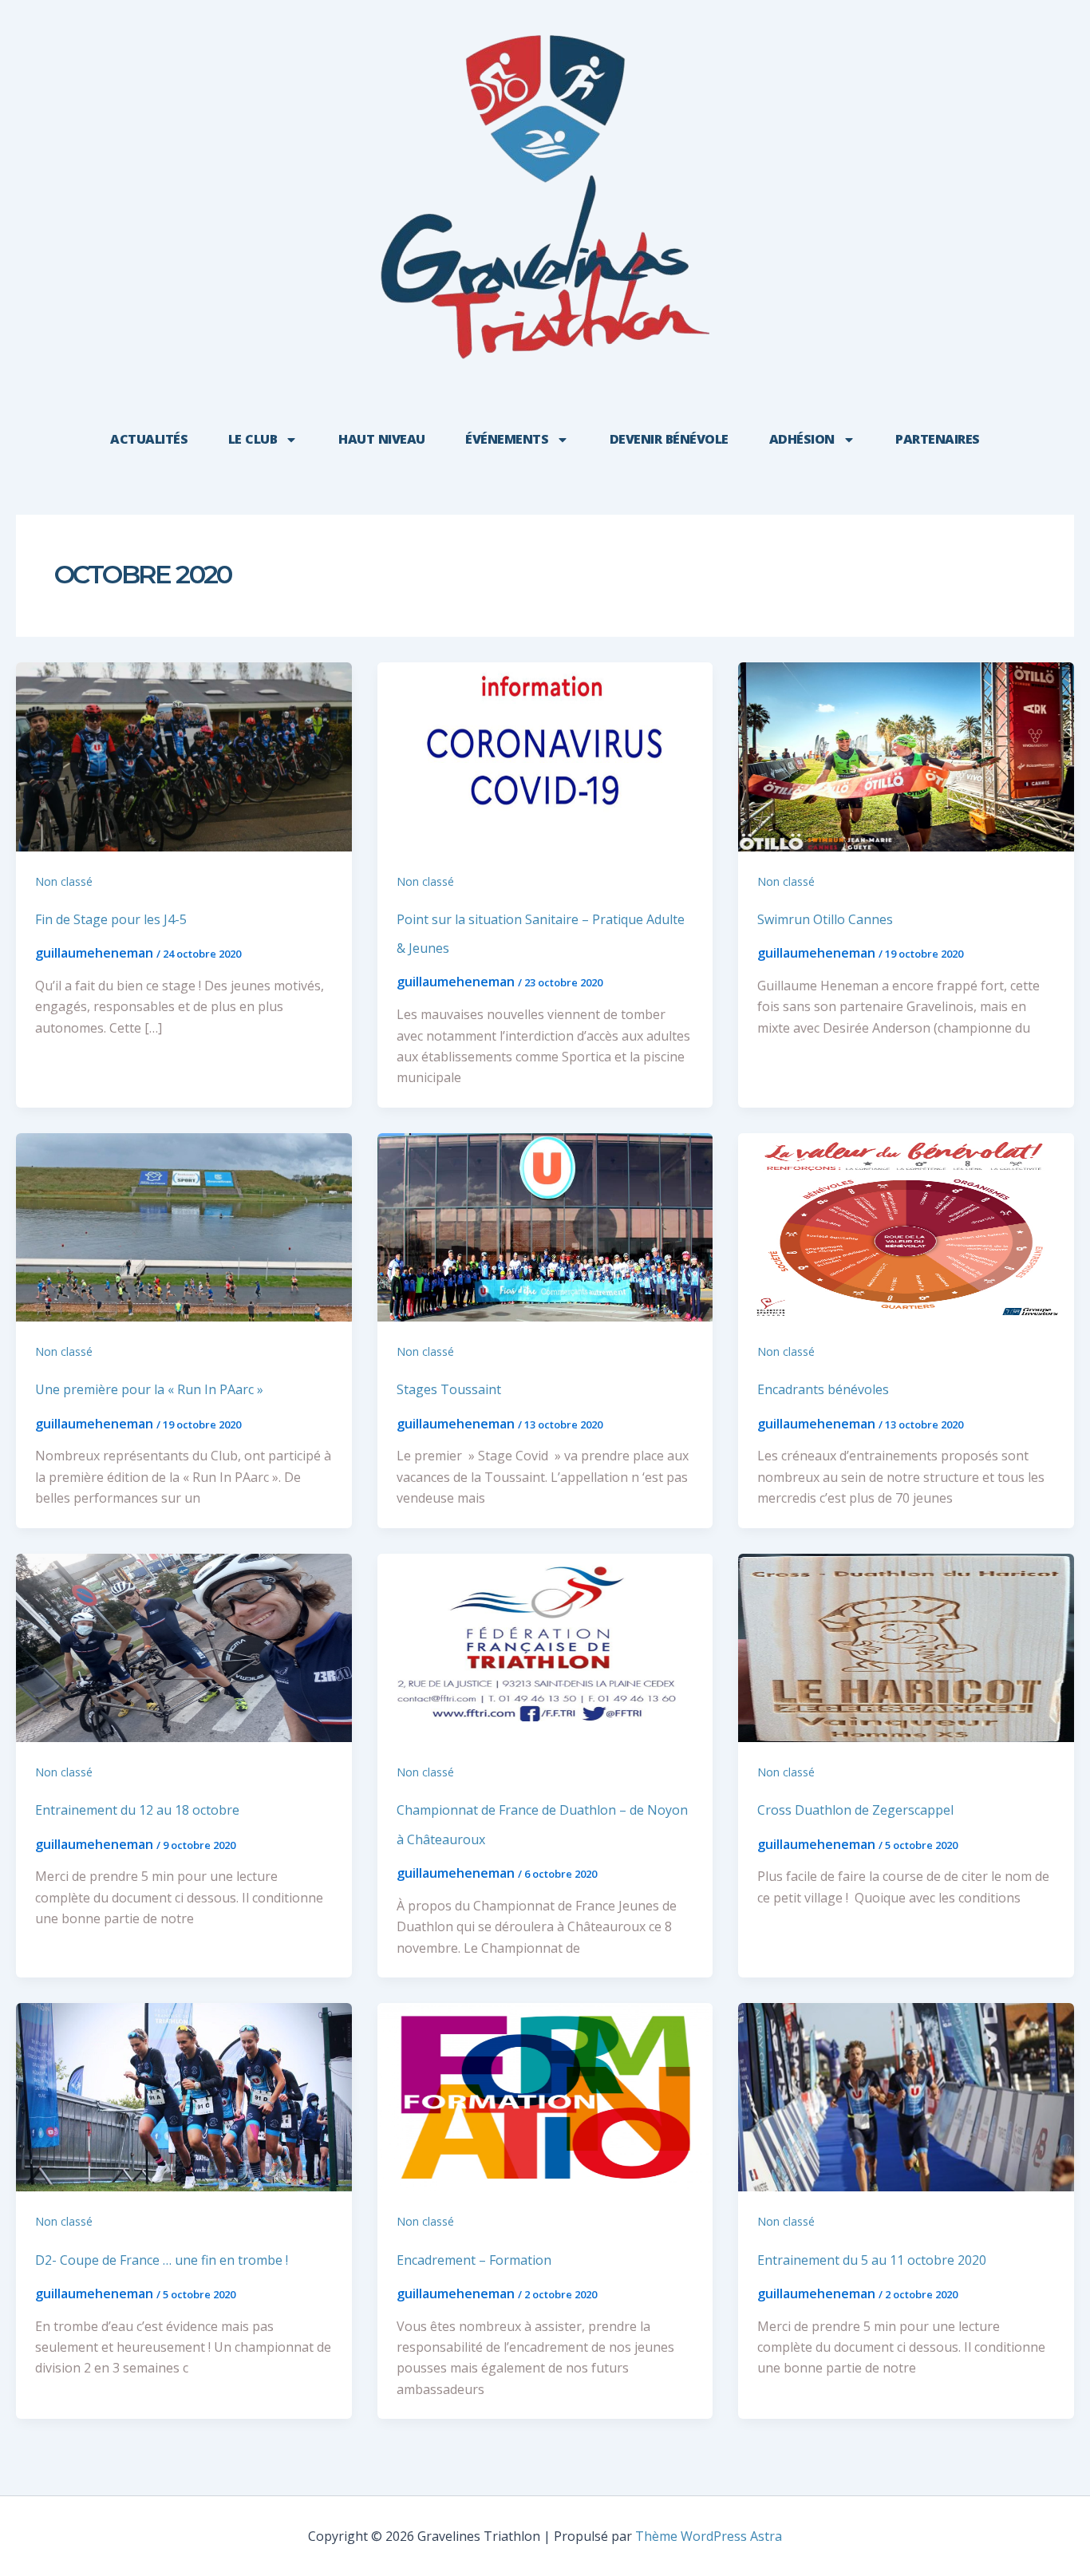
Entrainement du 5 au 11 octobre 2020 (872, 2260)
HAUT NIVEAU (382, 439)
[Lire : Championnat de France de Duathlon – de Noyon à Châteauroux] (545, 1646)
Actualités (149, 439)
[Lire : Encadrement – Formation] (545, 2096)
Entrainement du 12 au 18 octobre (137, 1810)
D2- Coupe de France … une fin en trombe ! (162, 2260)
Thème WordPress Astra (709, 2536)
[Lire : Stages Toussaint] (545, 1226)
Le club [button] (253, 439)
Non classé (64, 881)
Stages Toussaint (449, 1389)
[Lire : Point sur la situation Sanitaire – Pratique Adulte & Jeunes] (545, 756)
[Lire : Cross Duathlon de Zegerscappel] (906, 1646)
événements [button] (507, 439)
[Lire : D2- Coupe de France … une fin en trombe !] (184, 2096)
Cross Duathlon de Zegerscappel (855, 1810)
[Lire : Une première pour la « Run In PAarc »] (184, 1226)
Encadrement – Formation (474, 2260)
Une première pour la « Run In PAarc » (149, 1389)
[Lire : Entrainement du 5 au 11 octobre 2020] (906, 2096)
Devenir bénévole (669, 439)
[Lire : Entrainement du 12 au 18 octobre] (184, 1646)
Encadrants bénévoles (823, 1389)
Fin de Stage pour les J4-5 (111, 919)
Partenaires (938, 439)
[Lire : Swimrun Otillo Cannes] (906, 756)
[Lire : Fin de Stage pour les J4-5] (184, 756)
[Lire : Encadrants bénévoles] (906, 1226)
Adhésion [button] (802, 439)
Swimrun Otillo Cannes (825, 919)
